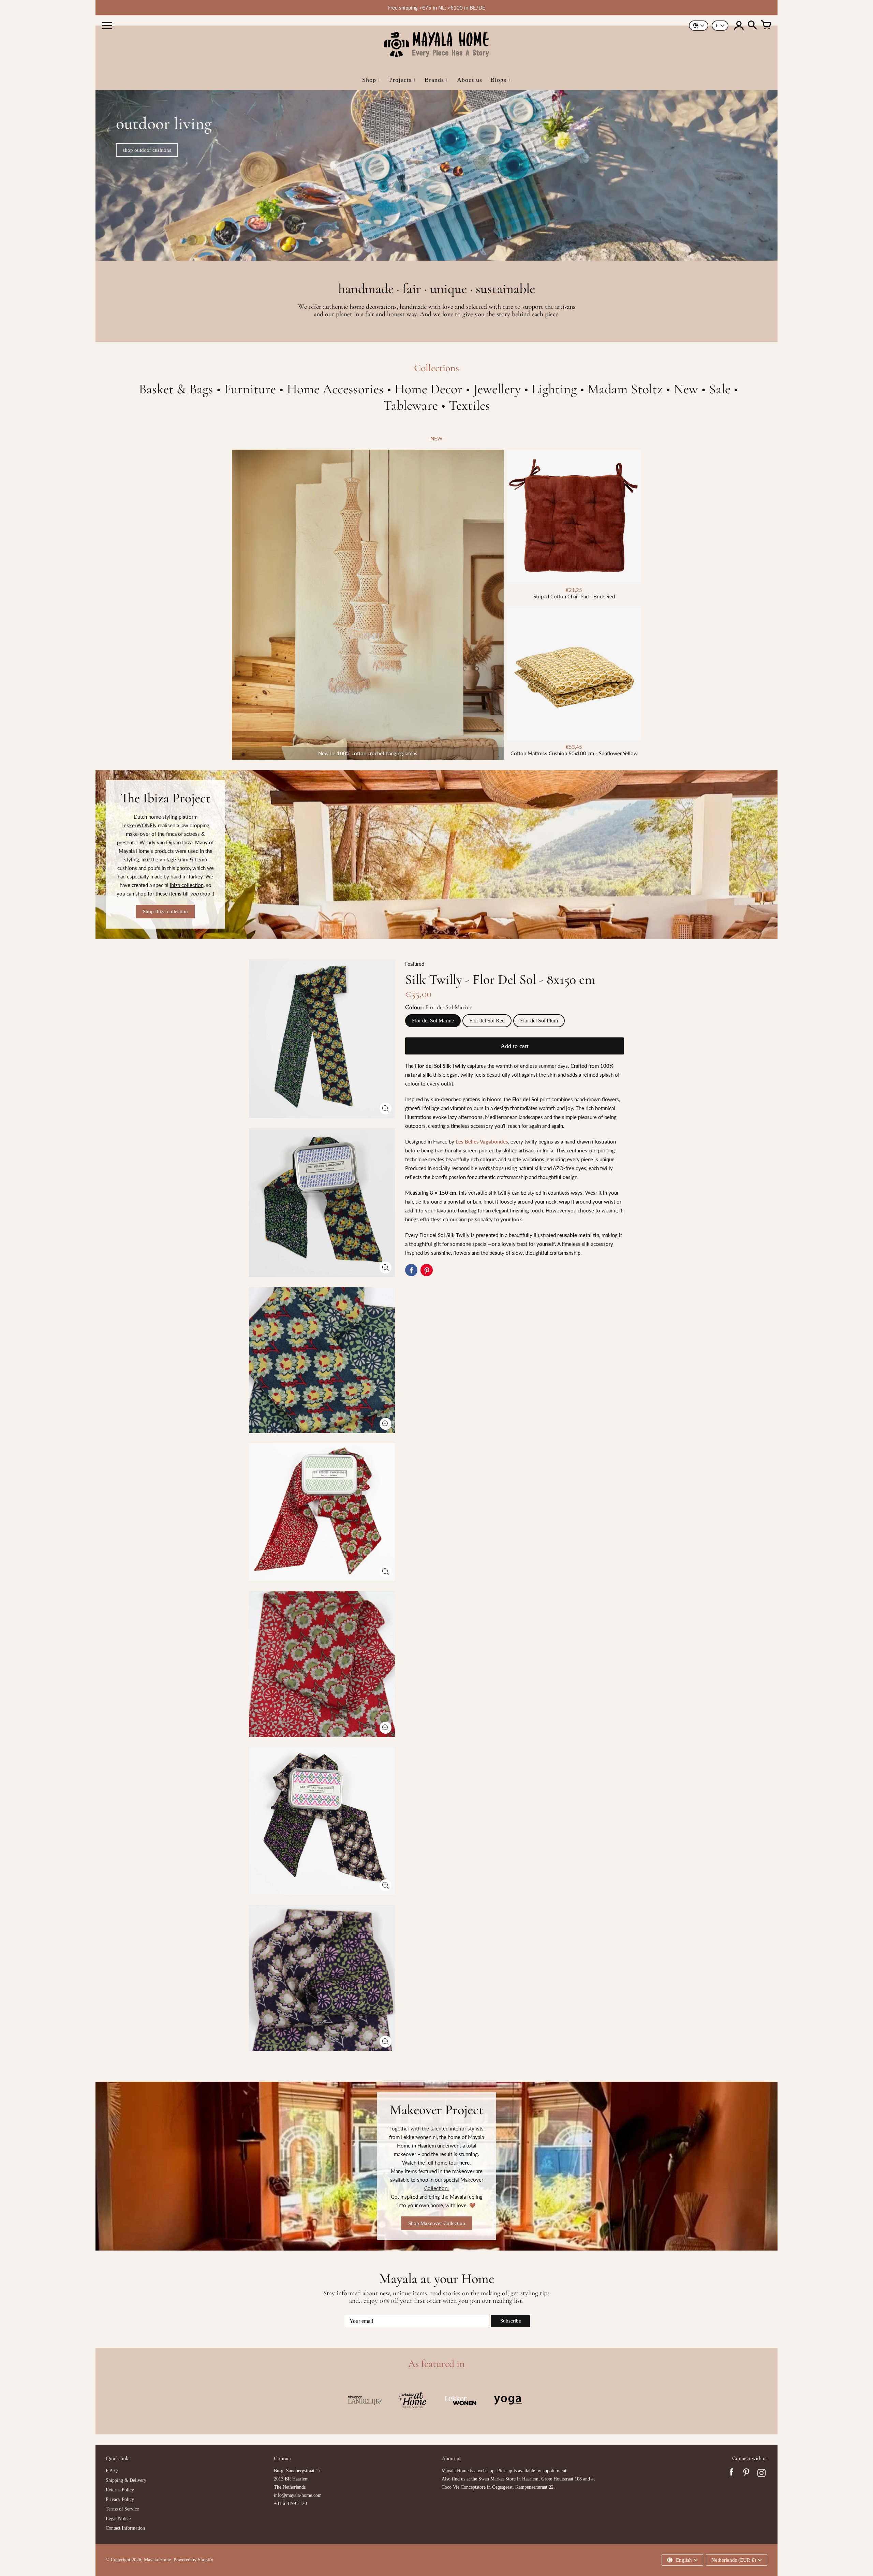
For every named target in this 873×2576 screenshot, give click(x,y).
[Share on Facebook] (411, 1270)
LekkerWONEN (139, 825)
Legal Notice (118, 2519)
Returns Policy (120, 2490)
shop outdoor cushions (147, 150)
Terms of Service (122, 2509)
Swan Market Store (497, 2479)
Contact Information (125, 2528)
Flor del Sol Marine (433, 1021)
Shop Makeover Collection (437, 2223)
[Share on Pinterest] (427, 1270)
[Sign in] (739, 26)
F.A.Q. (112, 2471)
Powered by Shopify (193, 2560)
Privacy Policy (120, 2499)
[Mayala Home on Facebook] (731, 2474)
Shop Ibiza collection (165, 912)
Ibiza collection (187, 885)
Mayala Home (157, 2560)
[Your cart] (766, 26)
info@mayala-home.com (298, 2495)
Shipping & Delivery (126, 2480)
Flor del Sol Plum (539, 1021)
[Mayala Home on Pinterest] (746, 2474)
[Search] (752, 26)
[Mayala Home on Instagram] (761, 2474)
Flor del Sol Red (487, 1021)
